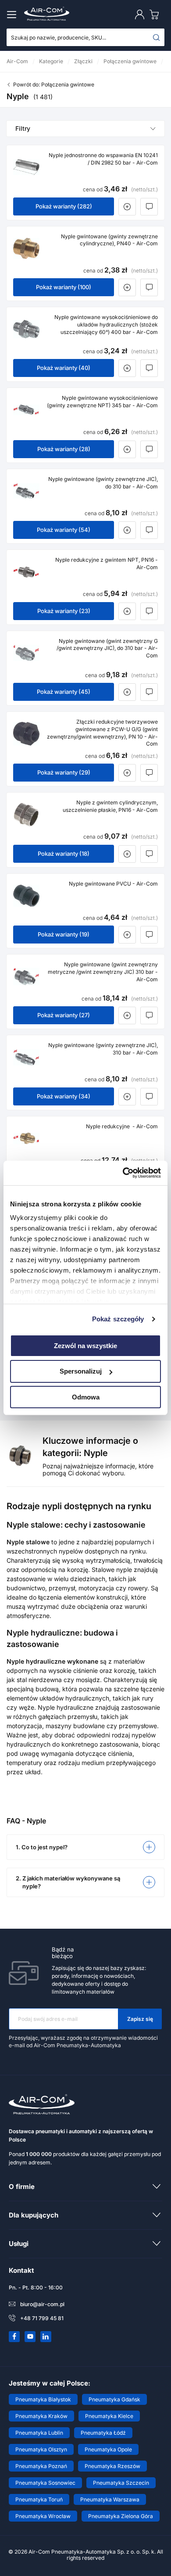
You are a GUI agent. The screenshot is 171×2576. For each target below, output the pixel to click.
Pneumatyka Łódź (103, 2433)
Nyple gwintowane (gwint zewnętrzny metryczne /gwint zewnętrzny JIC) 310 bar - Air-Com (103, 972)
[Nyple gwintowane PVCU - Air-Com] (26, 896)
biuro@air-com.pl (42, 2304)
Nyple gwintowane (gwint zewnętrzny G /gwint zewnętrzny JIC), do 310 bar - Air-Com (107, 648)
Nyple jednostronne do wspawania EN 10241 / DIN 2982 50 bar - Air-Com (103, 159)
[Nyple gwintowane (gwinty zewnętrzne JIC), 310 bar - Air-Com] (26, 1057)
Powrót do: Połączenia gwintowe (54, 84)
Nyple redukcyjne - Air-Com (122, 1126)
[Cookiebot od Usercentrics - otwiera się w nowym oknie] (123, 1173)
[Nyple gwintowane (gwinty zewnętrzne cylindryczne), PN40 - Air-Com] (26, 248)
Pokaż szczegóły (118, 1319)
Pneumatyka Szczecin (121, 2483)
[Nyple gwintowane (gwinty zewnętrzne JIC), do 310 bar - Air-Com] (26, 491)
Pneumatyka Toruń (39, 2499)
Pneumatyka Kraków (41, 2416)
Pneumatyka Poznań (41, 2466)
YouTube (30, 2336)
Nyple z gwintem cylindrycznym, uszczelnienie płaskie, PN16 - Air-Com (110, 806)
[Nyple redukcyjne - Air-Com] (26, 1138)
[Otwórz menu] (13, 14)
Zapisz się (140, 2019)
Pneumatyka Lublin (39, 2433)
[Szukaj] (157, 37)
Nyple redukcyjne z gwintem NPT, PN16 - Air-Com (107, 563)
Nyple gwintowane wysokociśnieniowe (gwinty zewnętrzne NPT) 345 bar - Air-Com (102, 402)
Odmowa (86, 1397)
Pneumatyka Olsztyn (41, 2449)
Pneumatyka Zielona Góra (121, 2516)
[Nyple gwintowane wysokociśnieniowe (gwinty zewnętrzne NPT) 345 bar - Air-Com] (26, 410)
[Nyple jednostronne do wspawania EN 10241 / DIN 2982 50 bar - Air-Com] (26, 167)
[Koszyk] (156, 14)
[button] (85, 1847)
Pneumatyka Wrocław (43, 2516)
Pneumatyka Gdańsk (114, 2399)
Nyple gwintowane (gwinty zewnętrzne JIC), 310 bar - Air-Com (103, 1049)
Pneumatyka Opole (108, 2449)
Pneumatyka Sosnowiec (45, 2483)
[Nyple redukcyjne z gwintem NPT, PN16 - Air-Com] (26, 572)
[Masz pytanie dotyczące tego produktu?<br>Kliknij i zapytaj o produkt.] (149, 207)
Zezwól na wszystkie (85, 1345)
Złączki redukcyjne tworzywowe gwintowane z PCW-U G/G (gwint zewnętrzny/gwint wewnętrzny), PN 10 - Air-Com (102, 733)
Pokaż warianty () (64, 206)
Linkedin (46, 2336)
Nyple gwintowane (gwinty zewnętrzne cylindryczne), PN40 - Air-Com (109, 240)
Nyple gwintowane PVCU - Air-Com (113, 884)
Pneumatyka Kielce (109, 2416)
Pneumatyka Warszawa (110, 2499)
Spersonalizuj (81, 1371)
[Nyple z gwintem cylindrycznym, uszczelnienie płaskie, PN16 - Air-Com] (26, 814)
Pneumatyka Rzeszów (112, 2466)
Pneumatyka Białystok (43, 2399)
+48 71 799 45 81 (42, 2318)
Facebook (14, 2336)
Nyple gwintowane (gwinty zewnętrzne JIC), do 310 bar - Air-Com (103, 483)
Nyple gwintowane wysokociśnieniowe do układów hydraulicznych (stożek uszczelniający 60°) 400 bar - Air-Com (106, 325)
